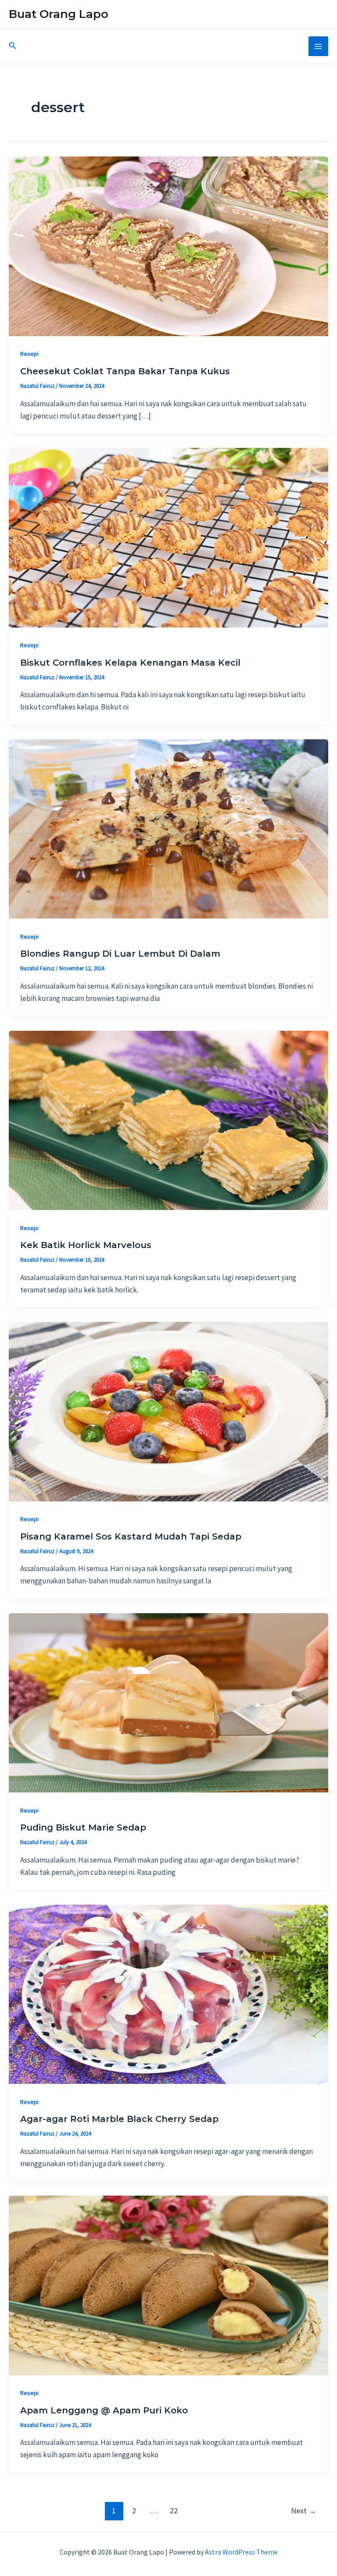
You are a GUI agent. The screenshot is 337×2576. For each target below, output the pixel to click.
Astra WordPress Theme (241, 2552)
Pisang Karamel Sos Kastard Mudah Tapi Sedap (131, 1536)
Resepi (29, 354)
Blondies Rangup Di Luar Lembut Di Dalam (120, 954)
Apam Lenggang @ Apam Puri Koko (104, 2410)
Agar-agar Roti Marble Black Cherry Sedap (119, 2119)
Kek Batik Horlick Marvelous (86, 1245)
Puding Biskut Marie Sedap (83, 1827)
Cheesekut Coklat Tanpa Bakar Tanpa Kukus (125, 371)
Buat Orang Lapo (59, 14)
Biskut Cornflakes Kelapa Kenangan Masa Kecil (130, 663)
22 (174, 2510)
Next (304, 2510)
